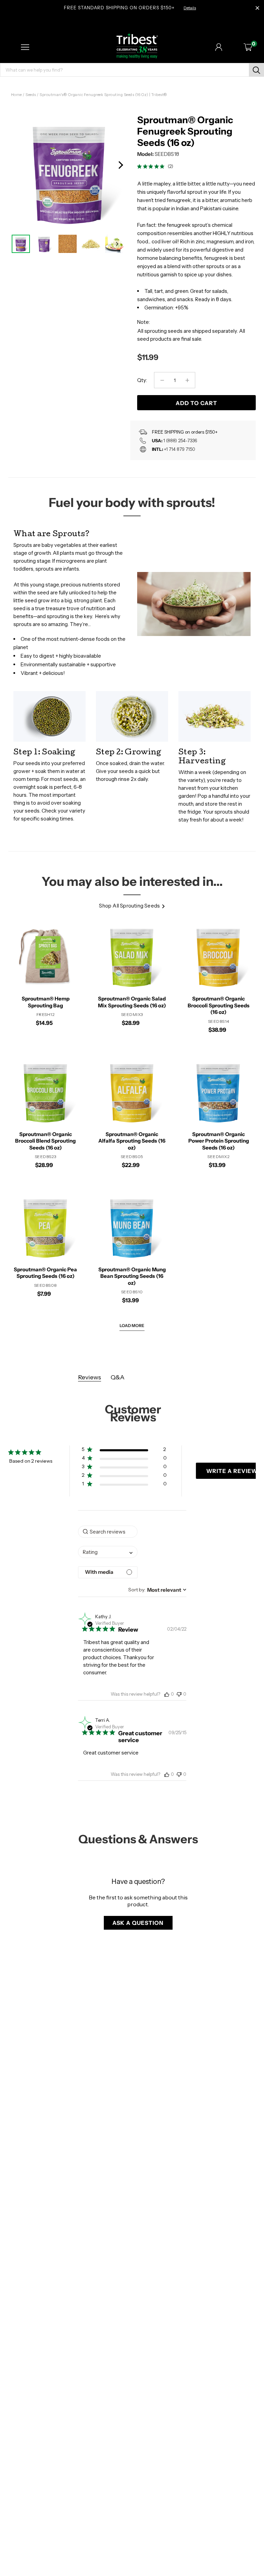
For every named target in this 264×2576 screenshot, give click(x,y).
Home (16, 95)
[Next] (120, 165)
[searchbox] (108, 1532)
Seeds (31, 95)
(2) (170, 166)
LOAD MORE (132, 1326)
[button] (124, 1451)
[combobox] (108, 1552)
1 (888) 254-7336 (180, 441)
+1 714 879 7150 (180, 449)
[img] (139, 166)
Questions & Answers (138, 1839)
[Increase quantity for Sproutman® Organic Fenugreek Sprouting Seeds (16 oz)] (187, 380)
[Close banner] (257, 8)
